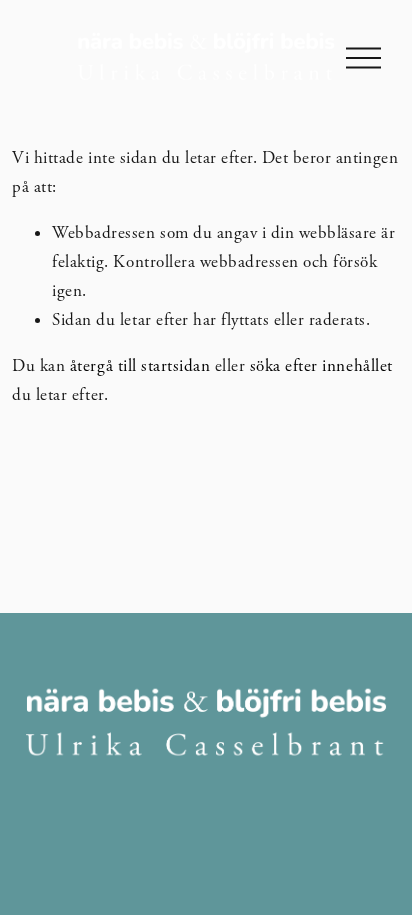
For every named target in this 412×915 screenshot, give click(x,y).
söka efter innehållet (321, 366)
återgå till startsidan (140, 366)
